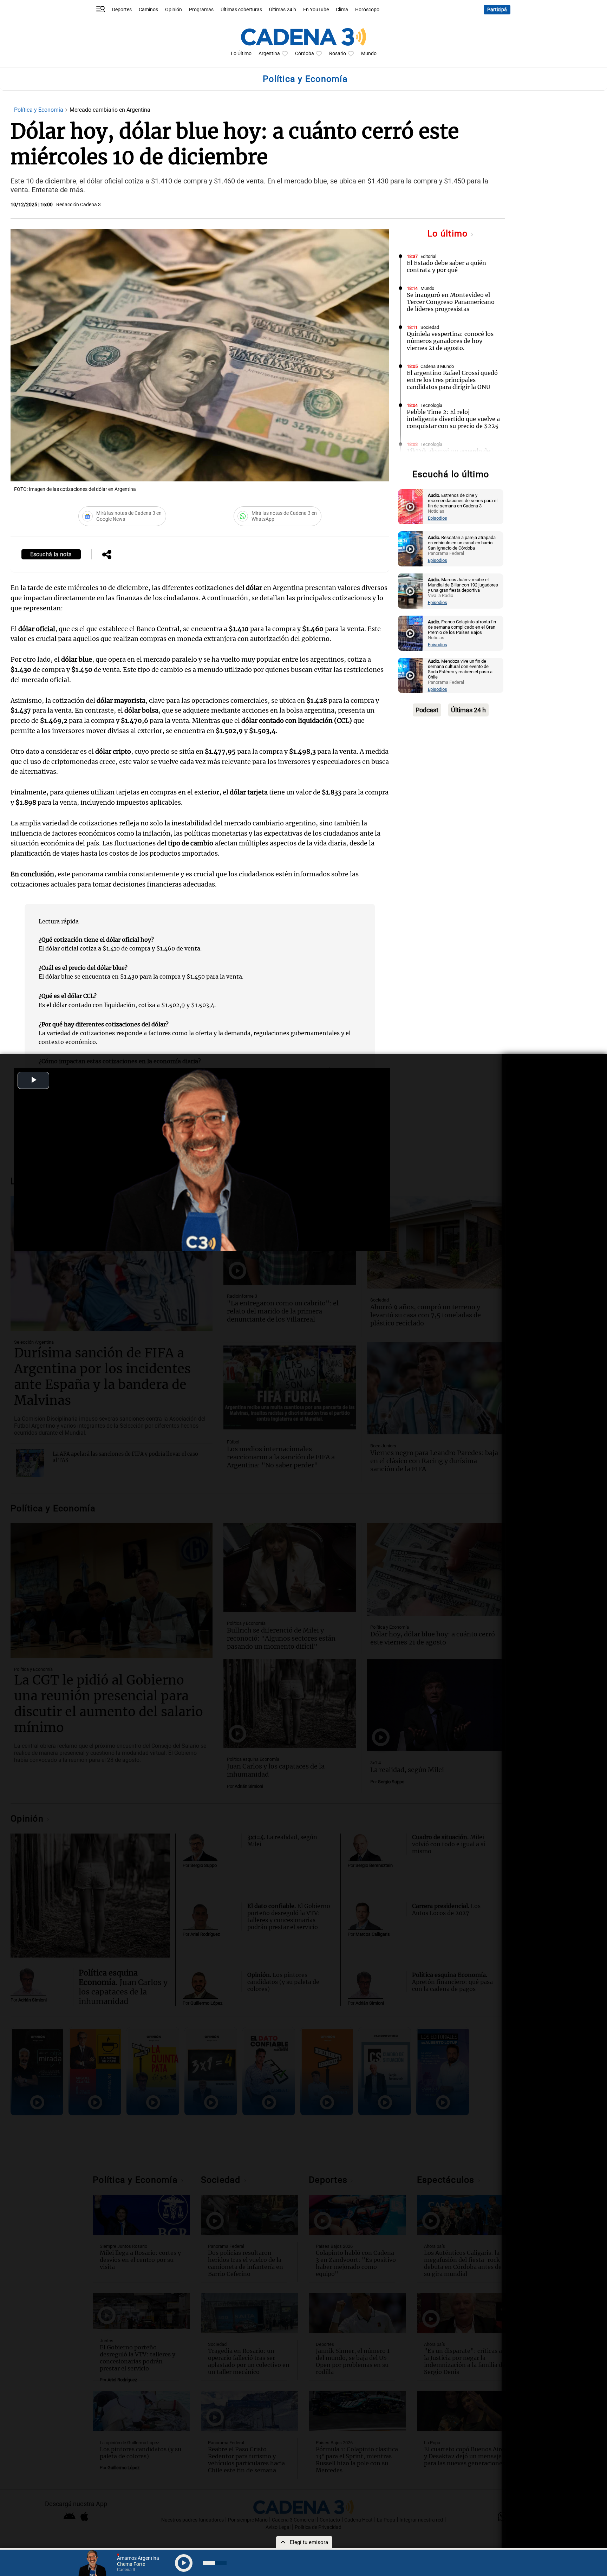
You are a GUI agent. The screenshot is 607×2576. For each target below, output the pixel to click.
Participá (497, 10)
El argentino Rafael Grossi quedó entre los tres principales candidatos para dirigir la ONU (452, 380)
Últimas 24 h (283, 10)
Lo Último (241, 54)
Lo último (449, 233)
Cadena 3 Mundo (437, 366)
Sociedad (430, 327)
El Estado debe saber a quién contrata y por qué (446, 266)
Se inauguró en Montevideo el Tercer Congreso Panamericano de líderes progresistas (451, 302)
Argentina (269, 54)
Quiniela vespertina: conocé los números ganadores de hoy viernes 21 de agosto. (450, 341)
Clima (342, 10)
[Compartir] (107, 555)
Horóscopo (367, 10)
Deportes (122, 10)
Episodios (438, 518)
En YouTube (316, 10)
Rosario (338, 54)
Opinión (174, 10)
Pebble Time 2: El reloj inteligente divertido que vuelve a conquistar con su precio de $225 (453, 419)
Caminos (148, 10)
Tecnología (431, 405)
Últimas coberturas (241, 10)
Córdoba (305, 54)
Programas (201, 10)
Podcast (427, 710)
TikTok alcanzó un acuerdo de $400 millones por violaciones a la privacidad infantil (454, 458)
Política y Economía (39, 110)
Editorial (428, 256)
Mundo (369, 54)
